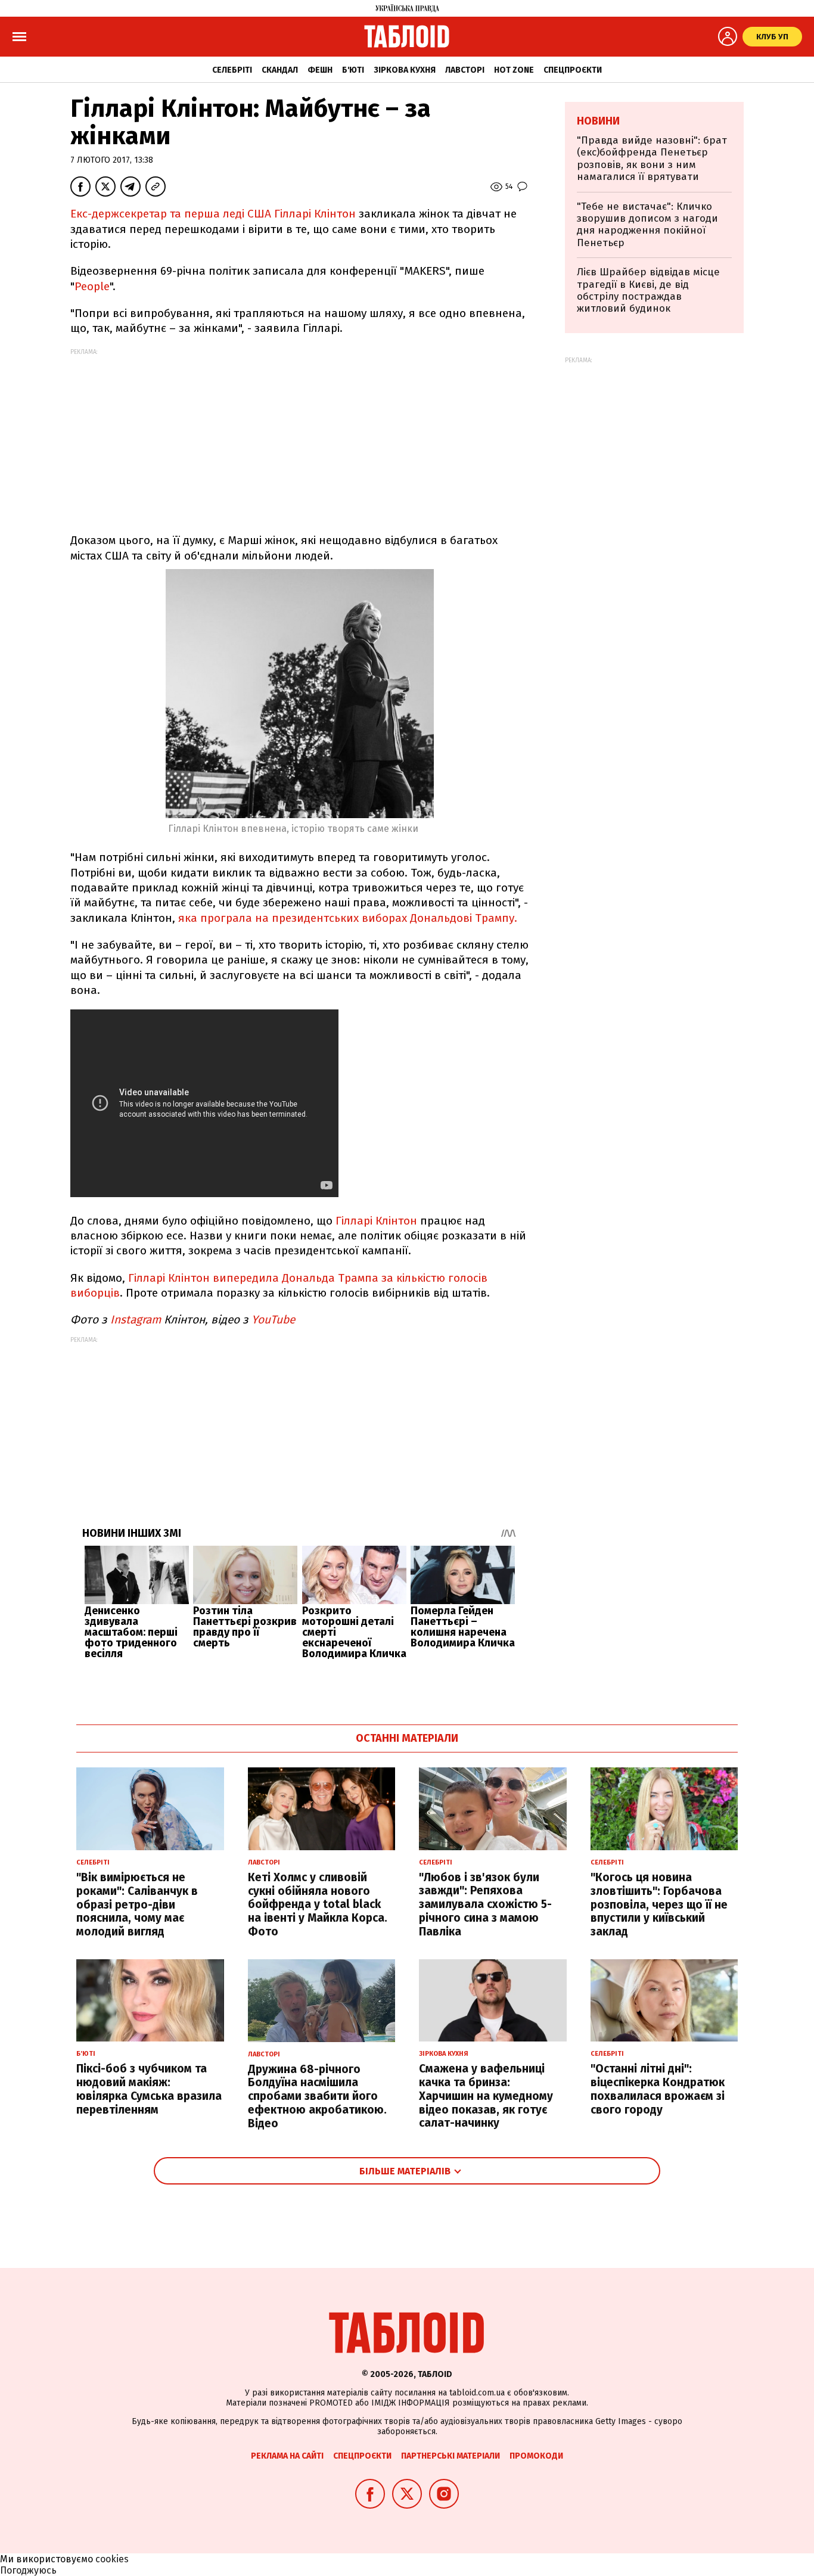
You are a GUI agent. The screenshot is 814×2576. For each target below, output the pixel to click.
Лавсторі (465, 70)
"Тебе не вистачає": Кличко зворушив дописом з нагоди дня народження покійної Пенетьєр (647, 225)
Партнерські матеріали (451, 2456)
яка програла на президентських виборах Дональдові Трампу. (348, 918)
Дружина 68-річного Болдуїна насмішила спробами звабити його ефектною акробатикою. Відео (317, 2096)
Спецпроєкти (573, 70)
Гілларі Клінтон (376, 1221)
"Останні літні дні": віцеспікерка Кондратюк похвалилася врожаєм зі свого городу (658, 2089)
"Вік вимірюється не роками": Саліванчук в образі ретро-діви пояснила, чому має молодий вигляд (137, 1904)
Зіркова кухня (405, 70)
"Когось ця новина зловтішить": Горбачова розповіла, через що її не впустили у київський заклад (659, 1904)
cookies (112, 2559)
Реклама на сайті (287, 2456)
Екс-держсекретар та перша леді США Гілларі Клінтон (213, 214)
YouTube (275, 1320)
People (92, 286)
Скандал (280, 70)
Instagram (134, 1320)
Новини (598, 121)
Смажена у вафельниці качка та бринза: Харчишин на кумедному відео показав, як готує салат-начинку (486, 2096)
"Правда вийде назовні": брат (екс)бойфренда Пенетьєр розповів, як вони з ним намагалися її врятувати (652, 159)
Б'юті (353, 70)
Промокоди (536, 2456)
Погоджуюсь (28, 2570)
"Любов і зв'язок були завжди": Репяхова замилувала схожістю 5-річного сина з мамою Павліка (485, 1904)
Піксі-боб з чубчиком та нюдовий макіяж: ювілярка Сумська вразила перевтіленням (149, 2089)
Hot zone (514, 70)
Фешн (320, 70)
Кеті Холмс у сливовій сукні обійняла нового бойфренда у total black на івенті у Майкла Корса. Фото (318, 1904)
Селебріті (232, 70)
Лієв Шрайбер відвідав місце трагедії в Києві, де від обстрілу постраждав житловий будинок (648, 290)
